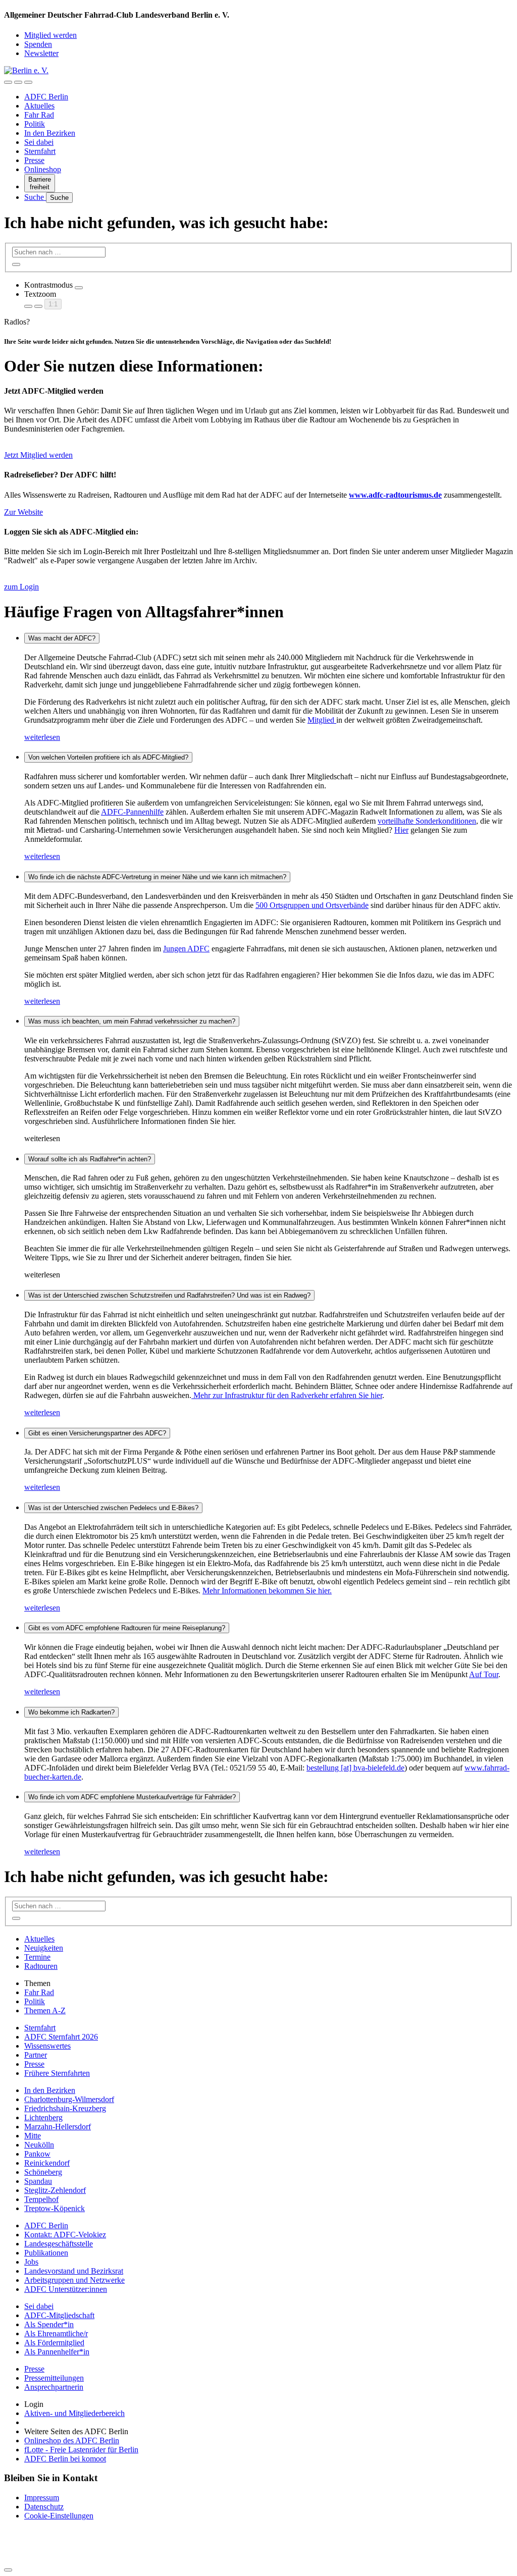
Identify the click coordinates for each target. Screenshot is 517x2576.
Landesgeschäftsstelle (59, 2244)
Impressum (42, 2498)
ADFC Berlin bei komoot (65, 2459)
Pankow (37, 2154)
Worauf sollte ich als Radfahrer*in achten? (90, 1159)
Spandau (38, 2181)
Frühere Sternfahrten (57, 2073)
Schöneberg (43, 2172)
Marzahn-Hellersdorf (58, 2127)
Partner (36, 2055)
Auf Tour (484, 1674)
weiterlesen (42, 737)
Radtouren (41, 1966)
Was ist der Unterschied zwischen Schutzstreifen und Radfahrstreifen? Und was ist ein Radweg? (169, 1295)
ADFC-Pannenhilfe (132, 812)
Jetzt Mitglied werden (38, 455)
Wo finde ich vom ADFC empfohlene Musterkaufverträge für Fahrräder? (132, 1797)
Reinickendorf (47, 2163)
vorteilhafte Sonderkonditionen (427, 821)
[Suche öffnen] (18, 82)
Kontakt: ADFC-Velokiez (65, 2235)
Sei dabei (39, 142)
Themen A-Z (45, 2010)
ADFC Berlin (46, 97)
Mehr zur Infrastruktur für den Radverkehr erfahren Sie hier (287, 1395)
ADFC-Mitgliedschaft (59, 2315)
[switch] (79, 288)
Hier (401, 830)
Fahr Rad (39, 115)
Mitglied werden (50, 35)
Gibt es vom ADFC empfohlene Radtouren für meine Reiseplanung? (127, 1628)
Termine (37, 1957)
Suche (35, 197)
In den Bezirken (50, 133)
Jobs (31, 2262)
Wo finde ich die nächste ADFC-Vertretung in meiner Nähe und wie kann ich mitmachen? (157, 877)
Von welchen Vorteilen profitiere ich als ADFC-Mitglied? (108, 757)
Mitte (33, 2136)
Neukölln (39, 2145)
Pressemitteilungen (54, 2378)
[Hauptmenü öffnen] (28, 82)
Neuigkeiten (44, 1948)
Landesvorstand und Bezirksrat (74, 2271)
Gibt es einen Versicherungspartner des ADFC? (97, 1433)
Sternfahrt (40, 151)
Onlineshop (43, 169)
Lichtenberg (43, 2117)
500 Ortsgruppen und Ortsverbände (312, 905)
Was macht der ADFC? (62, 638)
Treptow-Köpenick (55, 2208)
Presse (34, 160)
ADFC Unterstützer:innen (66, 2289)
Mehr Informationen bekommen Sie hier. (267, 1591)
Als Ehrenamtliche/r (56, 2333)
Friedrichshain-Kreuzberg (65, 2108)
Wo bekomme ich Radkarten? (71, 1712)
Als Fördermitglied (54, 2343)
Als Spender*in (49, 2324)
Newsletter (41, 53)
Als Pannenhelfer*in (57, 2352)
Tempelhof (41, 2199)
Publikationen (46, 2253)
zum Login (21, 587)
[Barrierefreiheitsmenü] (8, 82)
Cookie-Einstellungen (59, 2516)
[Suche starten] (16, 264)
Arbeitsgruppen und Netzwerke (74, 2280)
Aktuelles (39, 106)
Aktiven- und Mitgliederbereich (74, 2413)
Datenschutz (44, 2507)
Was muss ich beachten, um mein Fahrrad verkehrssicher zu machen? (132, 1021)
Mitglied (322, 720)
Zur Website (23, 512)
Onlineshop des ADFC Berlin (72, 2440)
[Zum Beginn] (8, 2570)
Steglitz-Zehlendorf (55, 2190)
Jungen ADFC (186, 949)
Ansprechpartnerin (54, 2387)
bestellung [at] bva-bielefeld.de (355, 1768)
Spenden (38, 44)
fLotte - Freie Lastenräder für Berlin (81, 2450)
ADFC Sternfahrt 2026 (61, 2037)
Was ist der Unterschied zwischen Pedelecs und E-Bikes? (113, 1508)
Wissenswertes (47, 2046)
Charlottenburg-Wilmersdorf (69, 2099)
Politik (35, 124)
